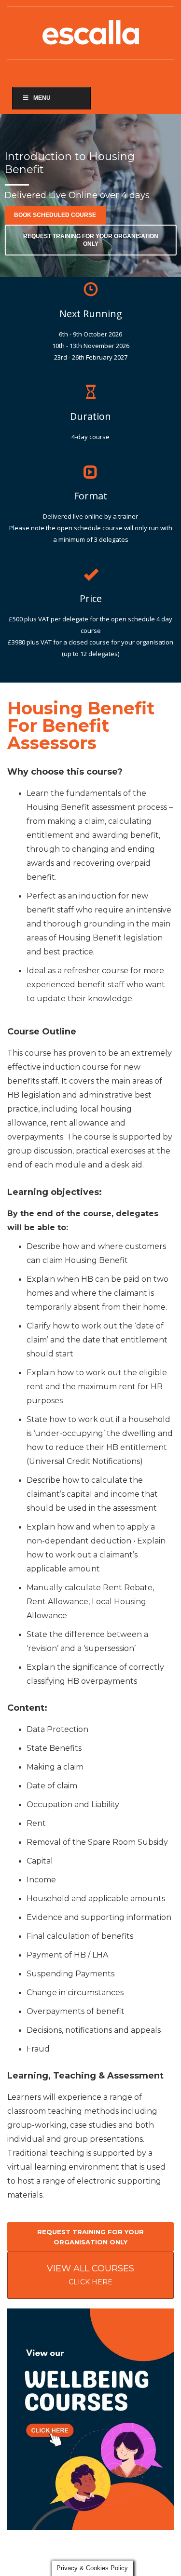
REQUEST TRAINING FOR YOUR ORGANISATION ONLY (91, 240)
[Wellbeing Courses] (90, 2419)
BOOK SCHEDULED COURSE (55, 215)
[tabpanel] (90, 196)
